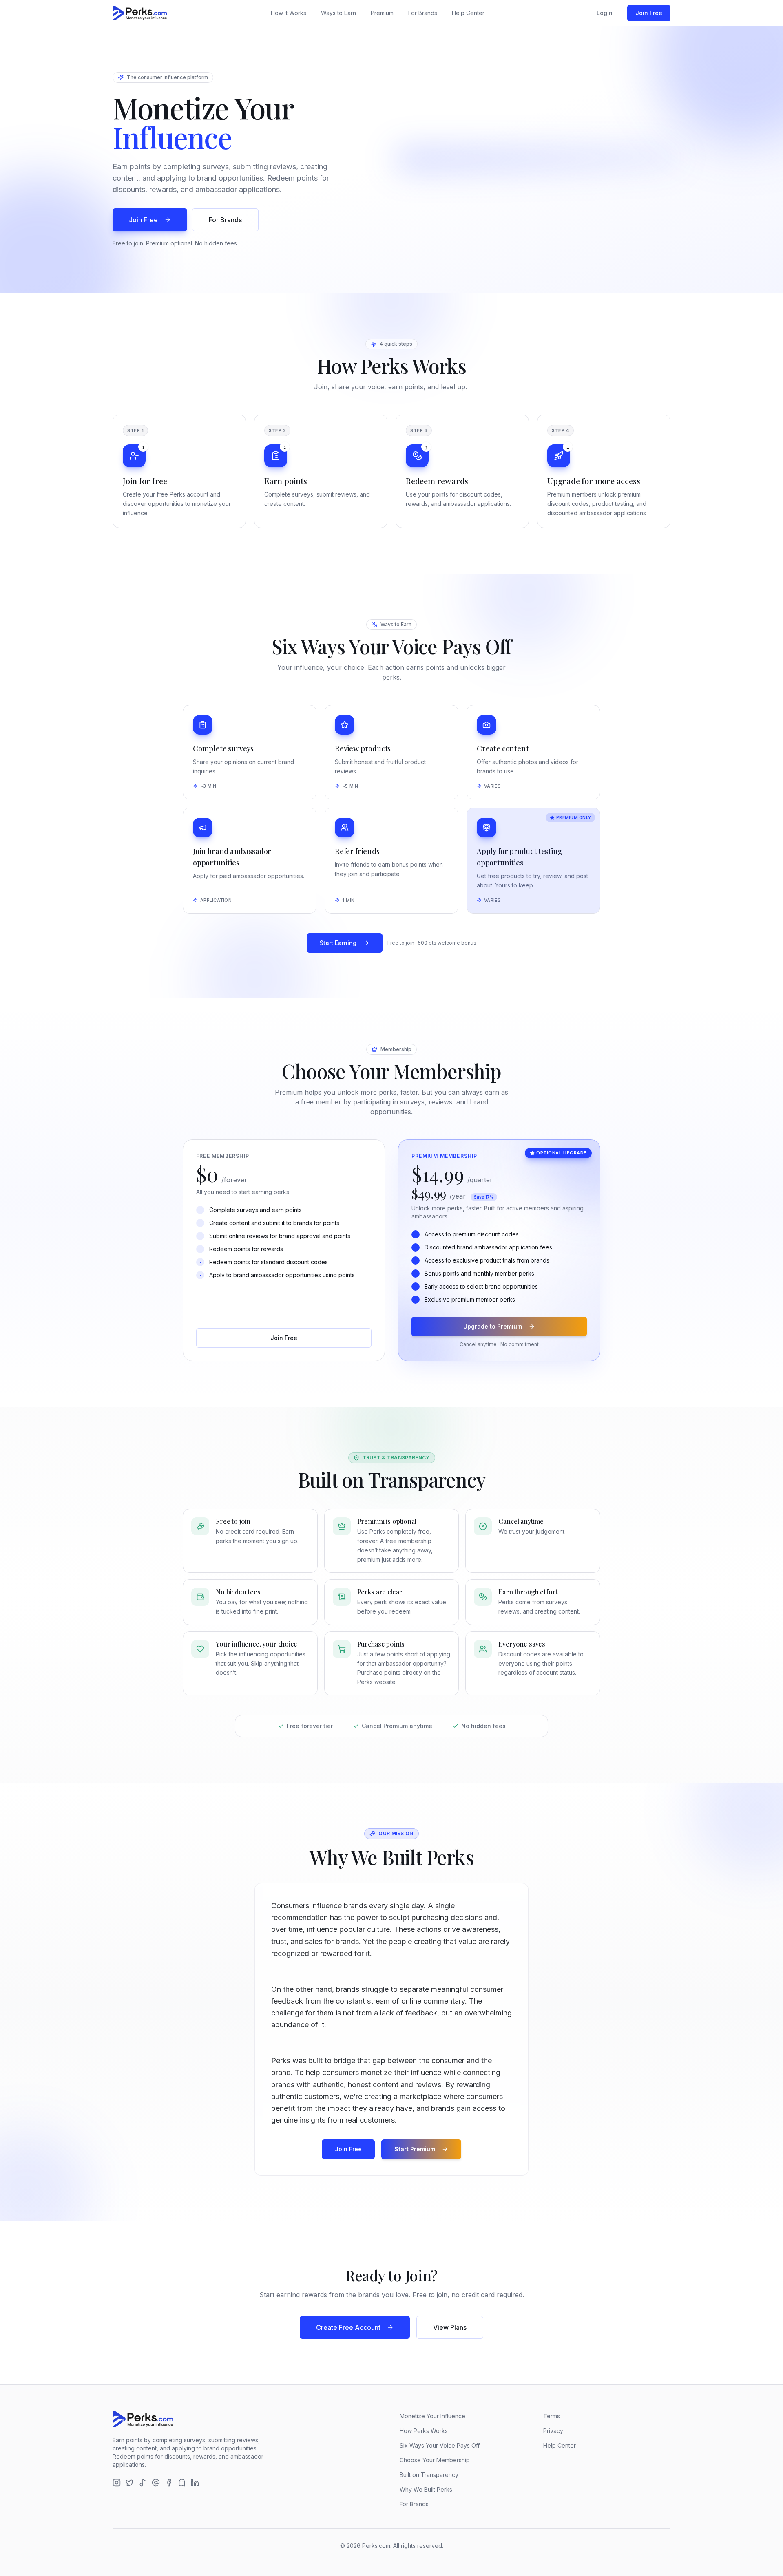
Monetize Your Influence (432, 2416)
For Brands (423, 13)
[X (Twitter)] (130, 2483)
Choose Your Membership (435, 2460)
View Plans (450, 2327)
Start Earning (338, 943)
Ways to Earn (338, 13)
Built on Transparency (429, 2475)
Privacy (553, 2431)
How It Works (289, 13)
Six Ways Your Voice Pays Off (440, 2445)
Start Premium (415, 2149)
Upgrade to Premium (493, 1326)
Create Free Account (348, 2327)
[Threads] (156, 2483)
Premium (382, 13)
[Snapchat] (182, 2483)
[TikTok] (143, 2483)
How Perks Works (424, 2431)
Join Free (649, 13)
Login (605, 13)
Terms (552, 2416)
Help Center (468, 13)
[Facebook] (169, 2483)
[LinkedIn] (195, 2483)
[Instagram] (117, 2483)
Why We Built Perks (426, 2489)
